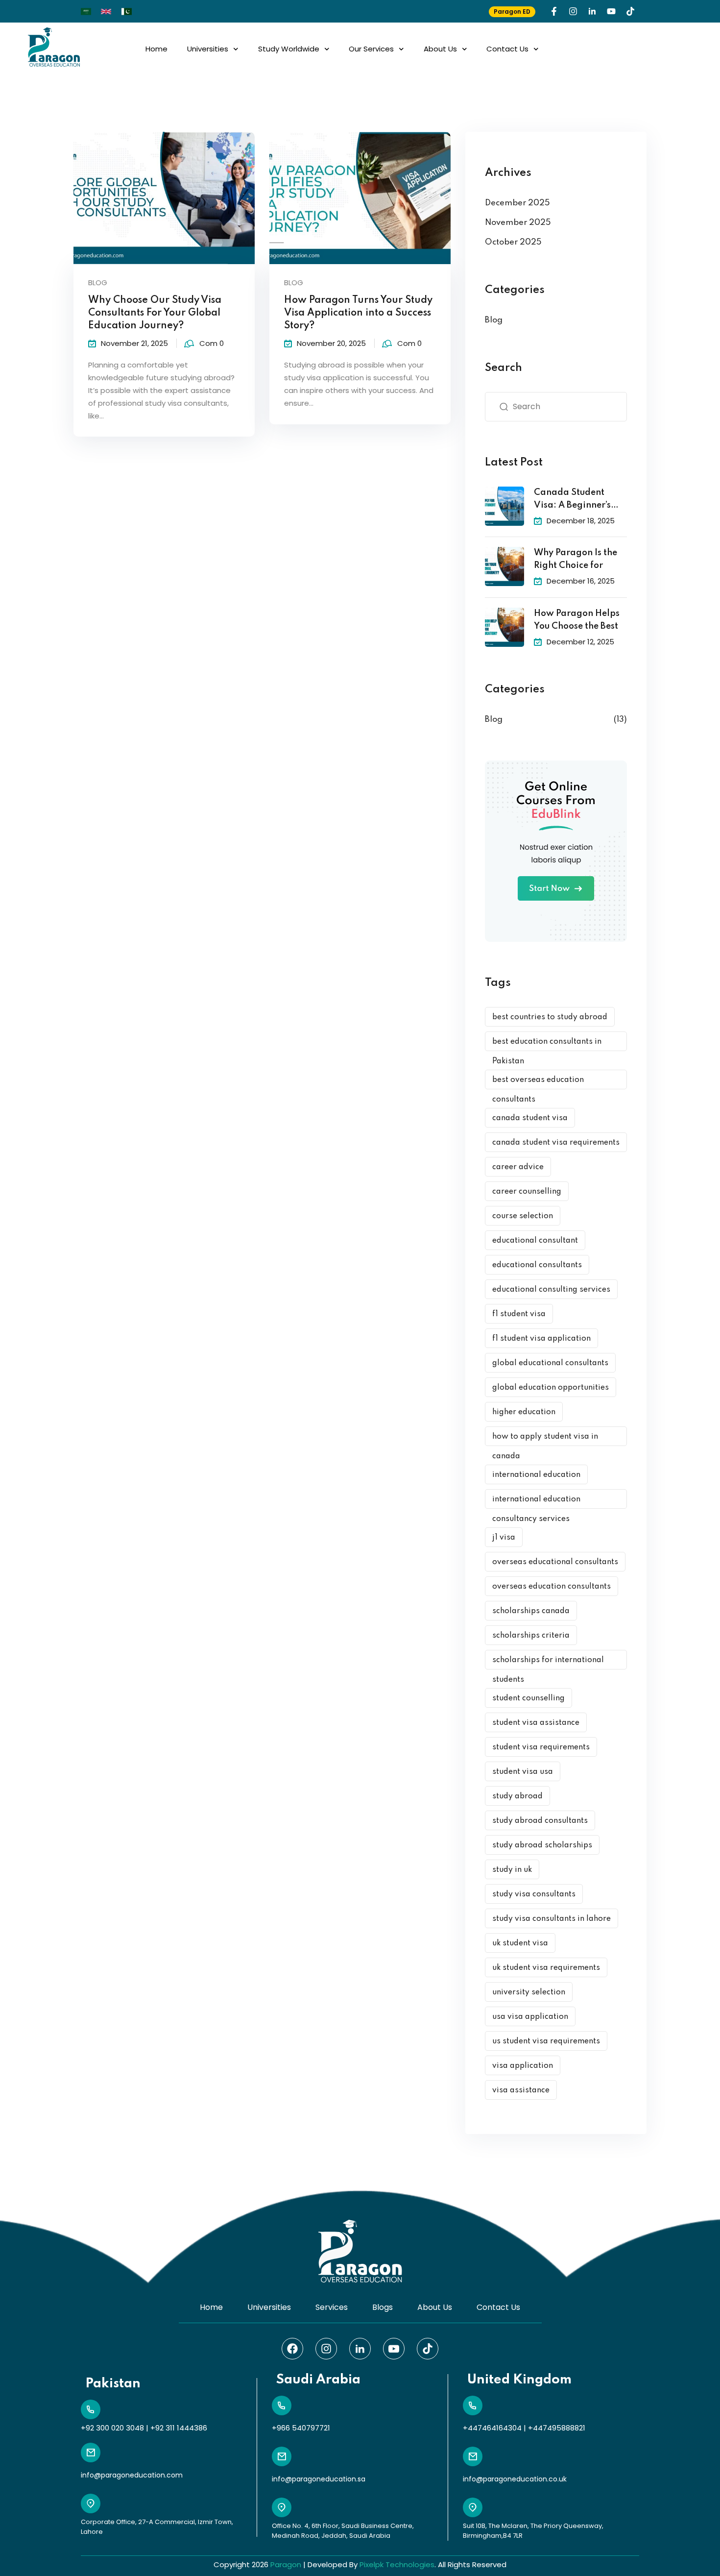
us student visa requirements (546, 2041)
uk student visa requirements (546, 1968)
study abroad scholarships (542, 1845)
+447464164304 (492, 2428)
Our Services (371, 49)
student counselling (528, 1698)
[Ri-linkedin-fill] (592, 11)
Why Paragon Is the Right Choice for (576, 559)
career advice (518, 1167)
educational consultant (535, 1241)
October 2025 (513, 242)
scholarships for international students (548, 1663)
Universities (208, 49)
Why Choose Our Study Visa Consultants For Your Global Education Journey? (155, 313)
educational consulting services (551, 1290)
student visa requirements (541, 1747)
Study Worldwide (289, 49)
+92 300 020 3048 (112, 2428)
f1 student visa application (541, 1339)
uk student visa (520, 1943)
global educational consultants (550, 1363)
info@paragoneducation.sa (319, 2479)
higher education (524, 1412)
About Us (440, 49)
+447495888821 (557, 2428)
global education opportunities (551, 1388)
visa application (523, 2066)
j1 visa (504, 1538)
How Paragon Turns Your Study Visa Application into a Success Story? (358, 313)
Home (156, 49)
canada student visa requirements (556, 1143)
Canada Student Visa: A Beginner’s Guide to (572, 500)
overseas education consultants (552, 1587)
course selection (523, 1216)
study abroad (517, 1796)
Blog (98, 282)
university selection (529, 1992)
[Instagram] (573, 11)
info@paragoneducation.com (132, 2475)
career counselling (527, 1192)
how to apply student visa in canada (545, 1439)
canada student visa (530, 1118)
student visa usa (523, 1772)
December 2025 (517, 203)
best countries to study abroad (550, 1017)
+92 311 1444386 (179, 2428)
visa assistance (521, 2090)
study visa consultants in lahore (552, 1919)
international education (536, 1475)
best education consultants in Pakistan (547, 1044)
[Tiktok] (630, 11)
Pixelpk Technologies (397, 2564)
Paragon (286, 2564)
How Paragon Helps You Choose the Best (577, 620)
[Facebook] (292, 2349)
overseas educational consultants (555, 1562)
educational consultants (537, 1265)
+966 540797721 (301, 2428)
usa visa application (530, 2017)
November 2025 (518, 223)
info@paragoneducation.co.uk (515, 2479)
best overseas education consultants (538, 1083)
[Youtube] (611, 11)
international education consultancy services (536, 1502)
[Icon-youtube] (394, 2349)
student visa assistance (536, 1723)
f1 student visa (519, 1314)
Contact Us (507, 49)
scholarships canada (531, 1611)
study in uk (512, 1870)
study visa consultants (534, 1894)
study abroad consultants (540, 1821)
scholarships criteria (531, 1636)
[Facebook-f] (554, 11)
